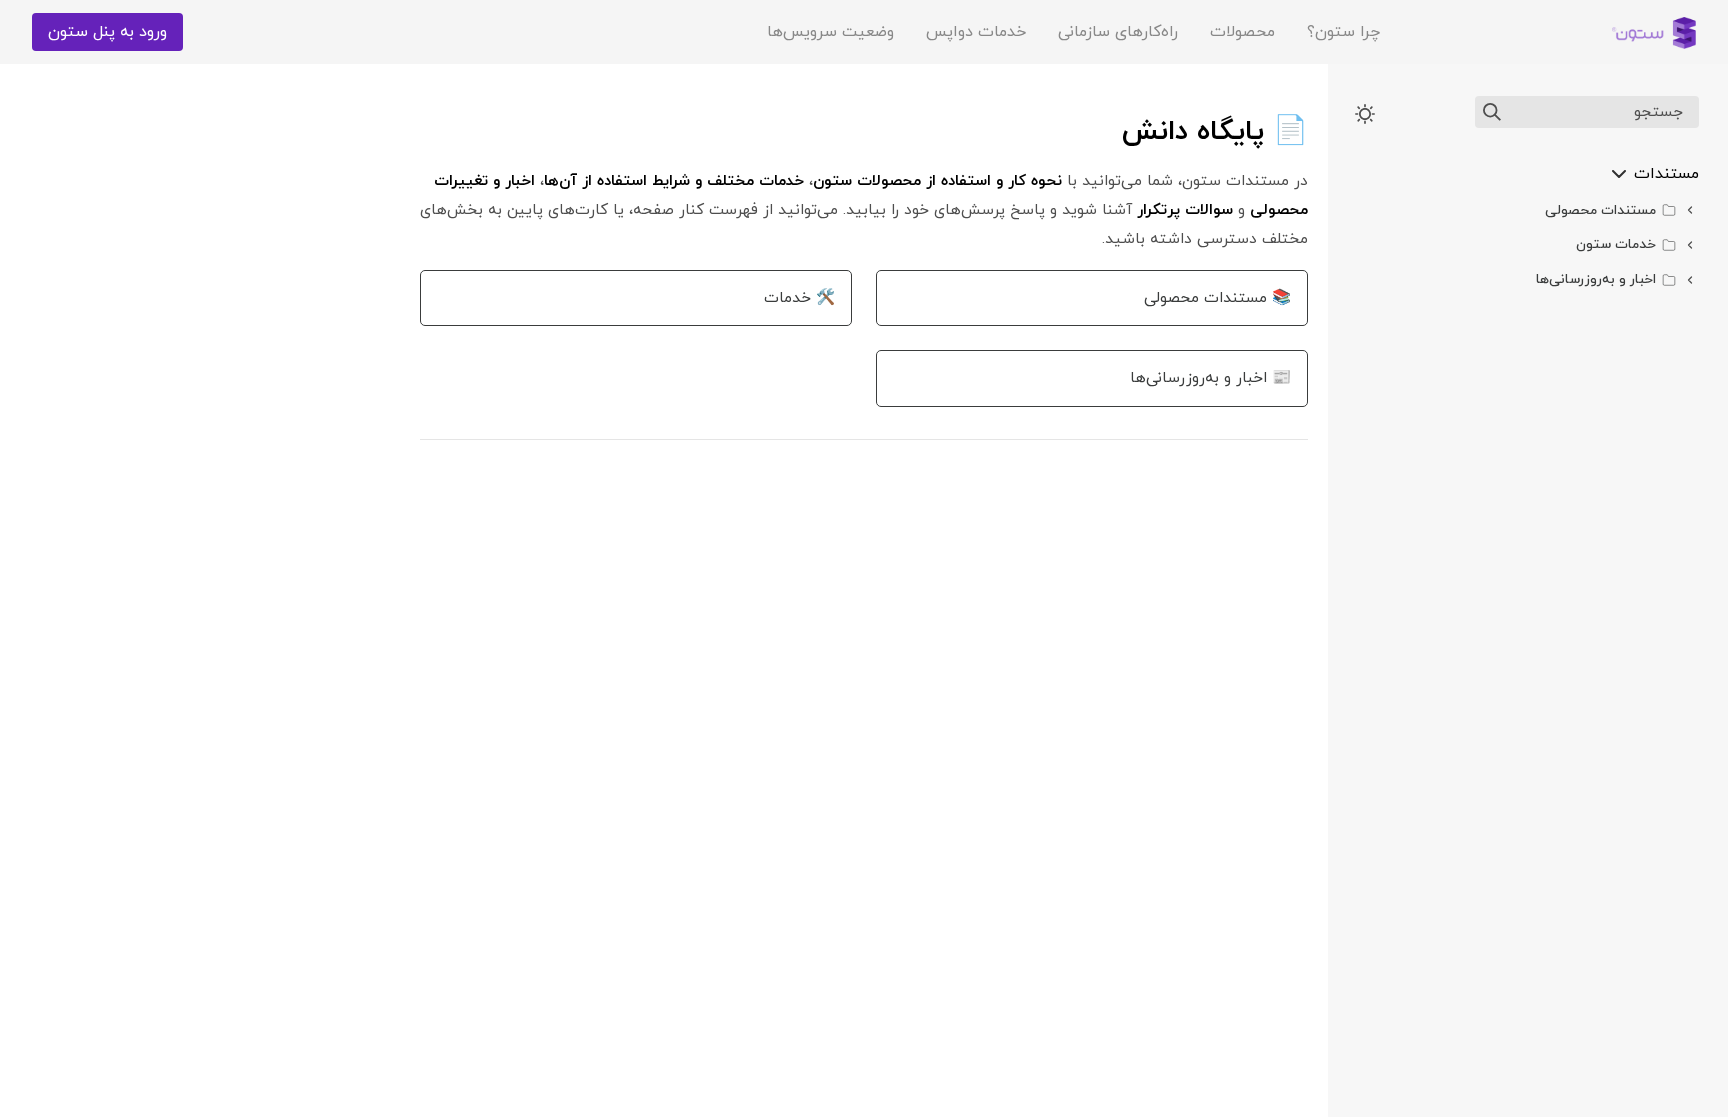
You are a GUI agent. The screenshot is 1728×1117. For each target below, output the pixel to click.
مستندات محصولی (1600, 210)
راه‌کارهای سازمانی (1118, 32)
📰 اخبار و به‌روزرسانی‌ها (1210, 378)
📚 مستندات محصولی (1217, 298)
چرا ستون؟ (1343, 32)
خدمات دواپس (976, 32)
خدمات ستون (1616, 244)
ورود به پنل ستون (107, 32)
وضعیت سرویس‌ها (830, 32)
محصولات (1242, 32)
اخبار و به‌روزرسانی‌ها (1596, 279)
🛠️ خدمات (799, 298)
